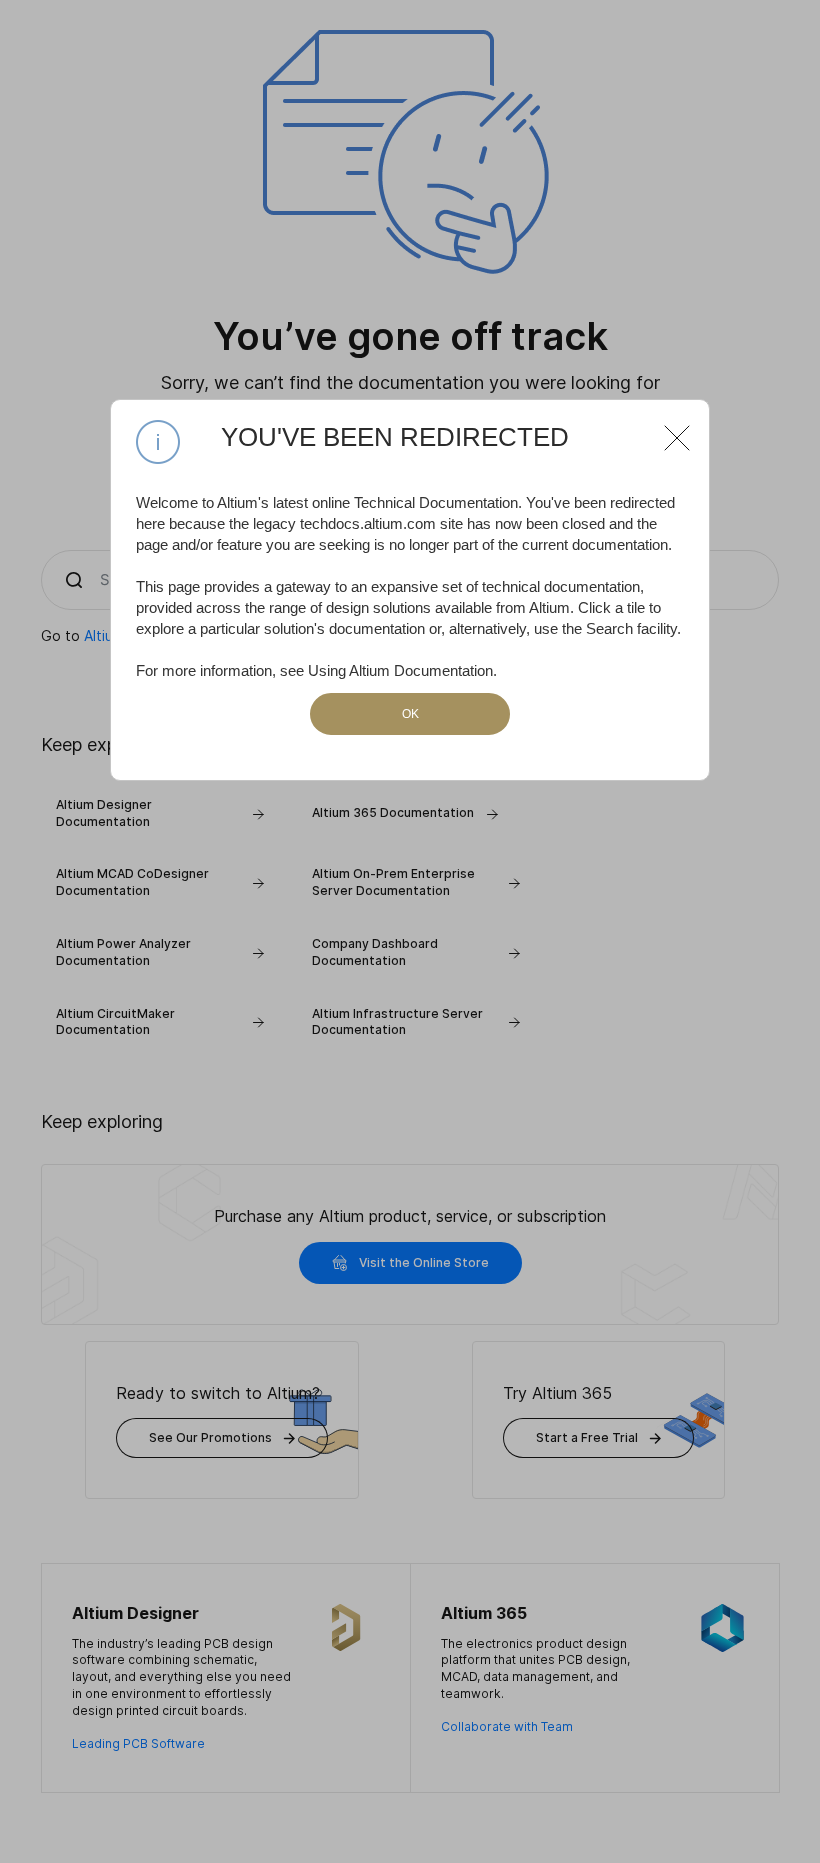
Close (669, 430)
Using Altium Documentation (400, 670)
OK (410, 714)
